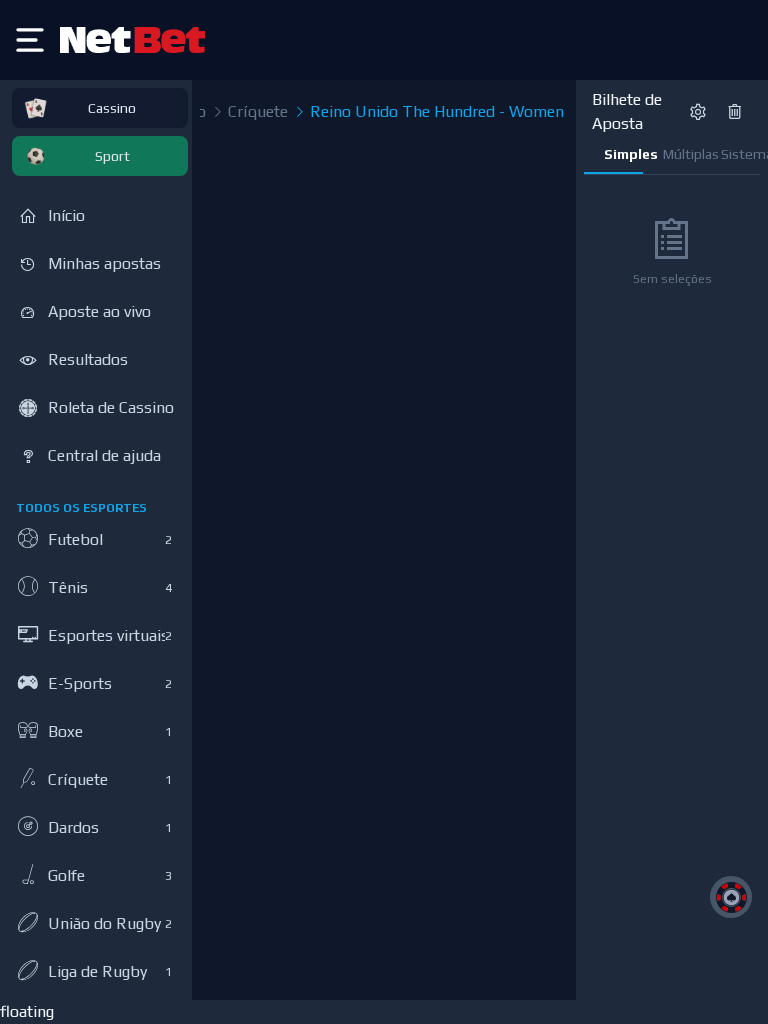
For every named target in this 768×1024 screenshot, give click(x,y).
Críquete (256, 111)
